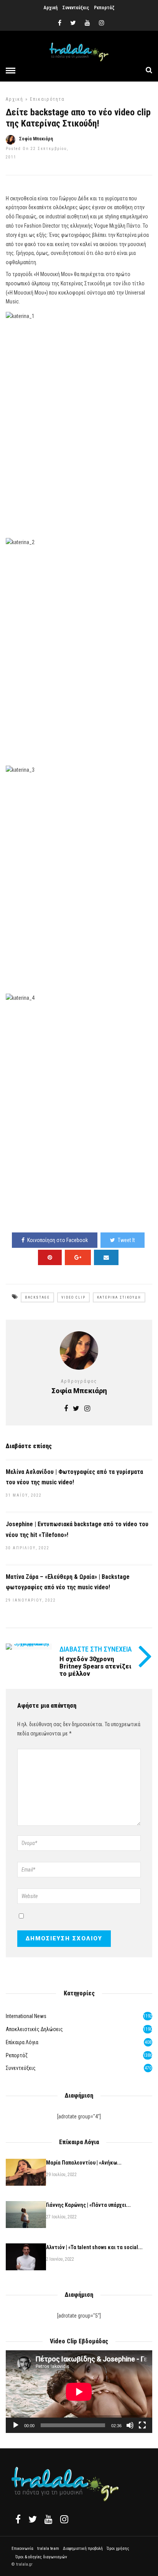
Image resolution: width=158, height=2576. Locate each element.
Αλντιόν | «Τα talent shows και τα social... (94, 2247)
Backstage (37, 1297)
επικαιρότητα (47, 99)
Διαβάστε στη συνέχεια (96, 1649)
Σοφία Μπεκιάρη (36, 139)
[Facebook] (18, 2519)
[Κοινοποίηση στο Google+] (78, 1257)
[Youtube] (87, 23)
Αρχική (51, 8)
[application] (79, 2392)
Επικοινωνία (22, 2549)
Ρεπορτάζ (104, 8)
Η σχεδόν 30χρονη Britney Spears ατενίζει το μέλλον (95, 1666)
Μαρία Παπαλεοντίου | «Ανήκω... (84, 2163)
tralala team (48, 2549)
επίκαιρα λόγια (22, 2042)
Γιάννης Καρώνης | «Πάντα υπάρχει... (88, 2205)
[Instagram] (102, 23)
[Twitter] (33, 2519)
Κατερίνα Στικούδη (119, 1297)
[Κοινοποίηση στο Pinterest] (50, 1257)
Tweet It (126, 1240)
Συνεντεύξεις (76, 8)
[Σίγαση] (130, 2425)
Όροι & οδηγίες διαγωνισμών (41, 2557)
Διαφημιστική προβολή (83, 2549)
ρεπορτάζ (17, 2055)
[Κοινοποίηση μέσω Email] (106, 1257)
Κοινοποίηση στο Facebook (58, 1240)
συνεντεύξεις (21, 2068)
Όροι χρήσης (118, 2549)
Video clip (73, 1297)
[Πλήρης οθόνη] (142, 2425)
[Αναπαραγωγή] (16, 2425)
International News (26, 2016)
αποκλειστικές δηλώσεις (34, 2029)
